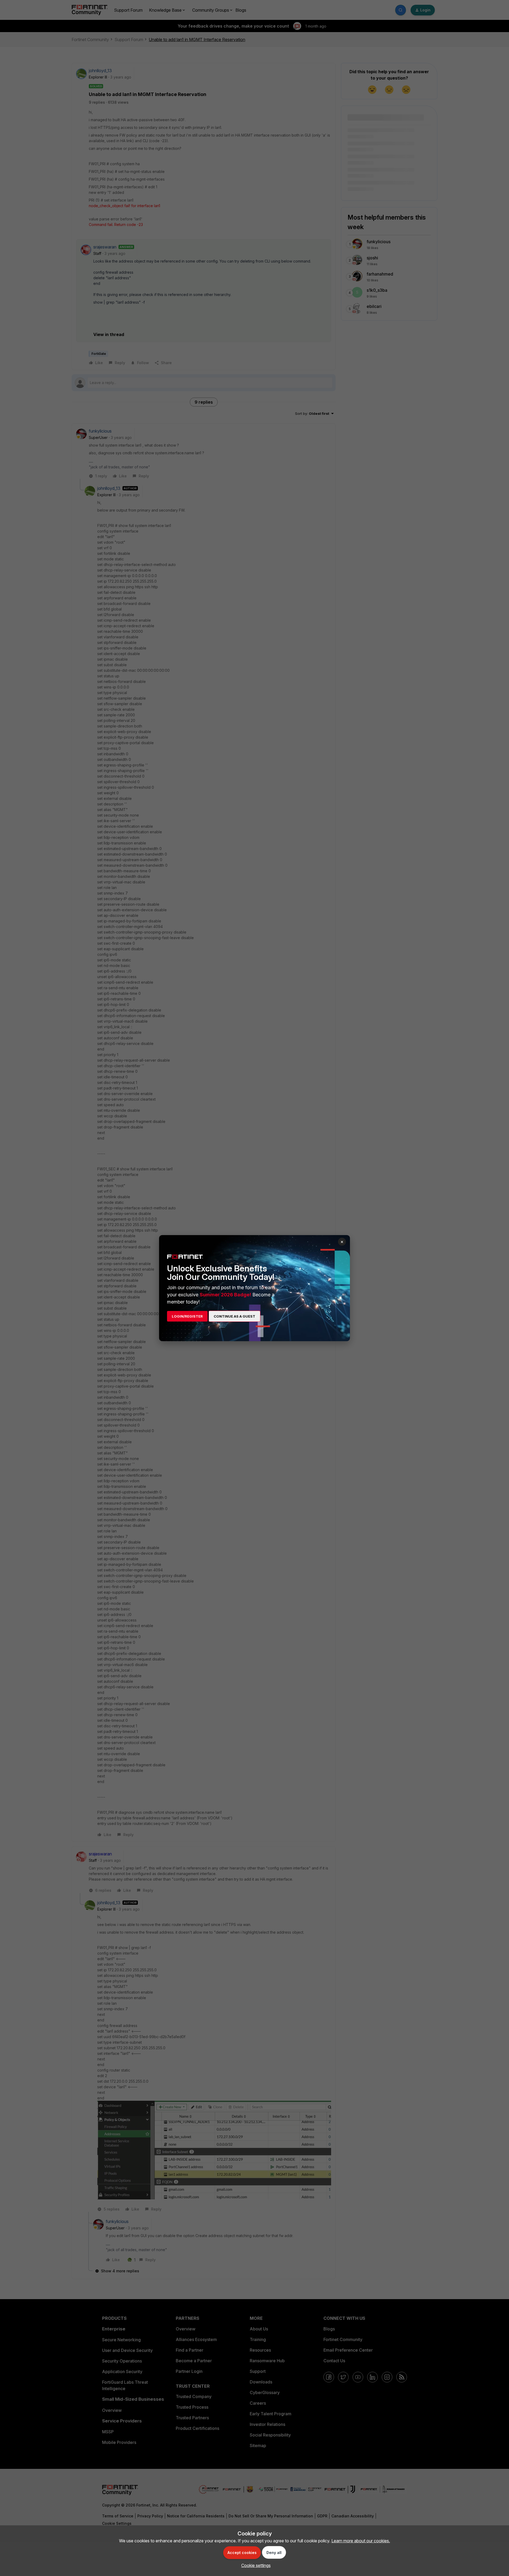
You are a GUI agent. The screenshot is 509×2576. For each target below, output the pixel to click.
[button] (255, 2565)
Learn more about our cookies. (361, 2541)
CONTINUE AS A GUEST (234, 1316)
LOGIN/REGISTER (187, 1316)
